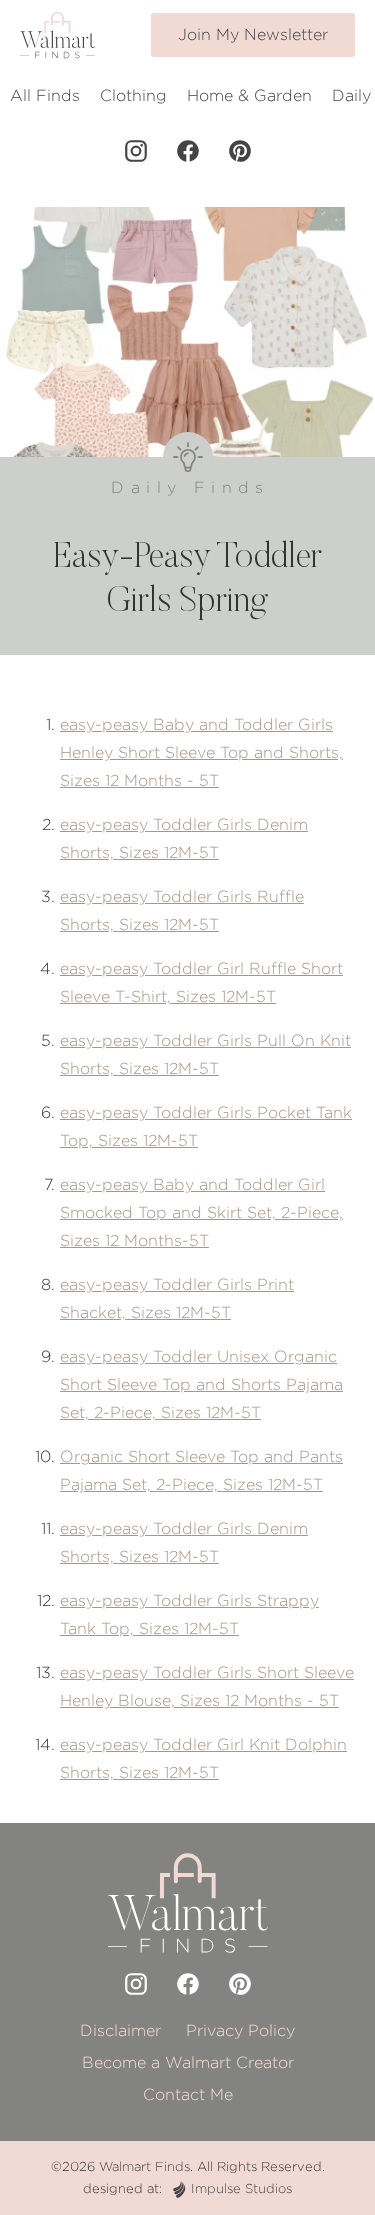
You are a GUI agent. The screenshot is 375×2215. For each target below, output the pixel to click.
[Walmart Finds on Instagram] (136, 151)
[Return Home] (57, 35)
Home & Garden (249, 95)
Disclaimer (120, 2030)
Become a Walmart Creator (188, 2062)
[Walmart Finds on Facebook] (188, 151)
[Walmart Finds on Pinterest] (240, 151)
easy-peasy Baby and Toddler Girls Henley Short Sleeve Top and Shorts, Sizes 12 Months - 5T (201, 752)
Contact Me (188, 2094)
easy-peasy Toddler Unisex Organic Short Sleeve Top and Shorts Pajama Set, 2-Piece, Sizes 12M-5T (201, 1384)
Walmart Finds (144, 2166)
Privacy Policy (240, 2030)
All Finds (45, 95)
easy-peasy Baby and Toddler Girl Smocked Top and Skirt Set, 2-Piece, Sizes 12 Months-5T (201, 1212)
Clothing (133, 95)
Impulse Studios (241, 2188)
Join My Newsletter (253, 34)
